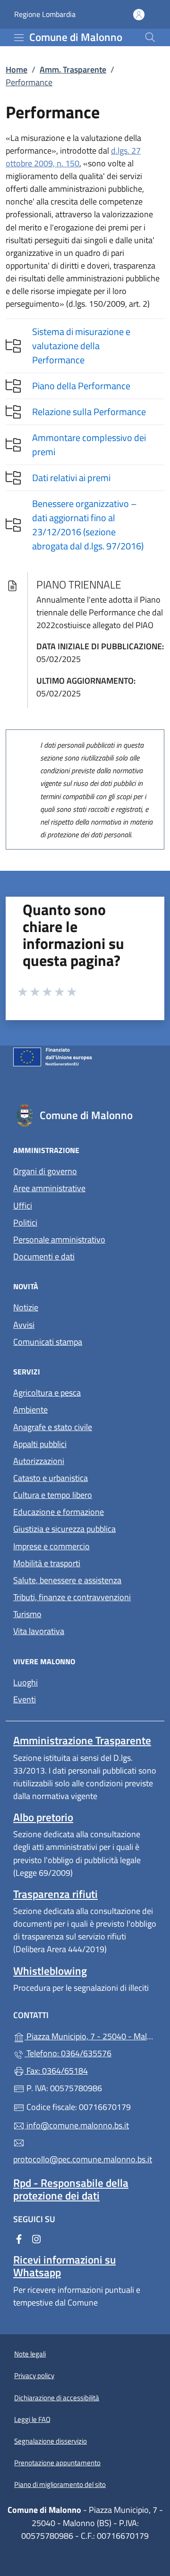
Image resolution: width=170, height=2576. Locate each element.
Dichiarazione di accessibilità (57, 2398)
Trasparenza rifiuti (55, 1894)
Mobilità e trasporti (47, 1563)
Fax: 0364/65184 (56, 2071)
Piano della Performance (81, 386)
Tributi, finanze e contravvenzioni (72, 1597)
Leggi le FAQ (32, 2419)
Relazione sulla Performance (89, 412)
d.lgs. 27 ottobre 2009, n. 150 (73, 157)
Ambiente (30, 1410)
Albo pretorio (43, 1817)
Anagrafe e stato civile (53, 1427)
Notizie (26, 1307)
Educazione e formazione (59, 1512)
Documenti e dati (44, 1256)
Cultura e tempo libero (53, 1495)
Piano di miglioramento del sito (60, 2484)
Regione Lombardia (45, 14)
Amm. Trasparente (73, 70)
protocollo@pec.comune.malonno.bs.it (83, 2159)
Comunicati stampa (48, 1342)
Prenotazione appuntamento (57, 2463)
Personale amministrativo (59, 1239)
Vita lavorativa (39, 1631)
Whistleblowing (50, 1971)
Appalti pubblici (40, 1444)
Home (17, 70)
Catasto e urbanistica (51, 1478)
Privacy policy (34, 2376)
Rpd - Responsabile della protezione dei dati (71, 2189)
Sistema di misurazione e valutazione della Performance (81, 346)
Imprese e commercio (51, 1546)
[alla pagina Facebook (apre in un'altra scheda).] (19, 2238)
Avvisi (24, 1325)
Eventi (25, 1699)
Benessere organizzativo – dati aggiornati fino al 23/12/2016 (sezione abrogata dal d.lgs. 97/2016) (88, 525)
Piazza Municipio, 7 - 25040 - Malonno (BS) (91, 2035)
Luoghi (25, 1682)
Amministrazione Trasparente (82, 1740)
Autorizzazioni (39, 1461)
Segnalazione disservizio (51, 2441)
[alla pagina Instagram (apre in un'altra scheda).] (36, 2238)
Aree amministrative (49, 1188)
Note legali (30, 2354)
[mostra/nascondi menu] (19, 38)
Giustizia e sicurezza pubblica (64, 1529)
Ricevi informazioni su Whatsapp (64, 2266)
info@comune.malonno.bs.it (77, 2125)
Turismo (27, 1614)
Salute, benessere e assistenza (67, 1580)
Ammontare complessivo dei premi (89, 445)
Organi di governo (45, 1171)
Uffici (23, 1206)
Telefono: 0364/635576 (68, 2053)
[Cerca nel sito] (150, 37)
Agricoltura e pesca (47, 1393)
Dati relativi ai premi (71, 478)
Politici (25, 1223)
